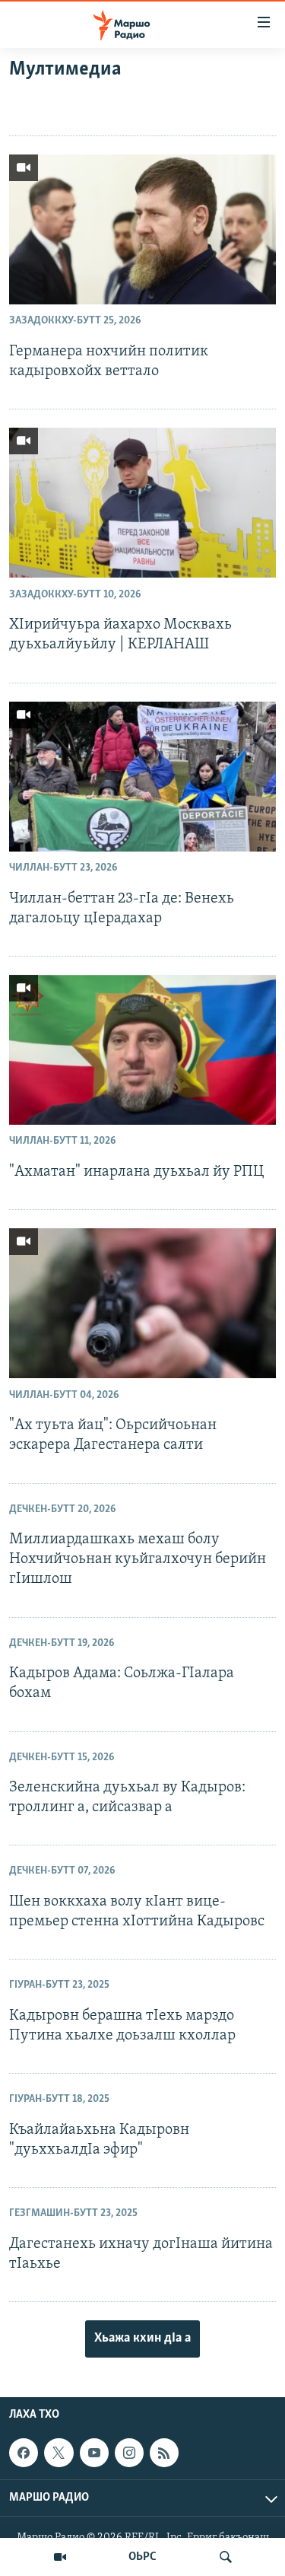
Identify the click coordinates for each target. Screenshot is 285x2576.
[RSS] (164, 2453)
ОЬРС (142, 2557)
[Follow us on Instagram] (129, 2453)
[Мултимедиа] (60, 2557)
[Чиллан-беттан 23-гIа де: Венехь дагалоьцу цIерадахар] (142, 777)
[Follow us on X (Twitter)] (59, 2453)
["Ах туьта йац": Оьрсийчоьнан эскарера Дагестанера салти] (142, 1303)
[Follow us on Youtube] (94, 2453)
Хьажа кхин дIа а (142, 2339)
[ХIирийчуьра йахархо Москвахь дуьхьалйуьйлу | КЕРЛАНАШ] (142, 503)
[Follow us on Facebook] (24, 2453)
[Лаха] (226, 2557)
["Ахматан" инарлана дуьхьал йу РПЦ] (142, 1050)
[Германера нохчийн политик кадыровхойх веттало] (142, 229)
